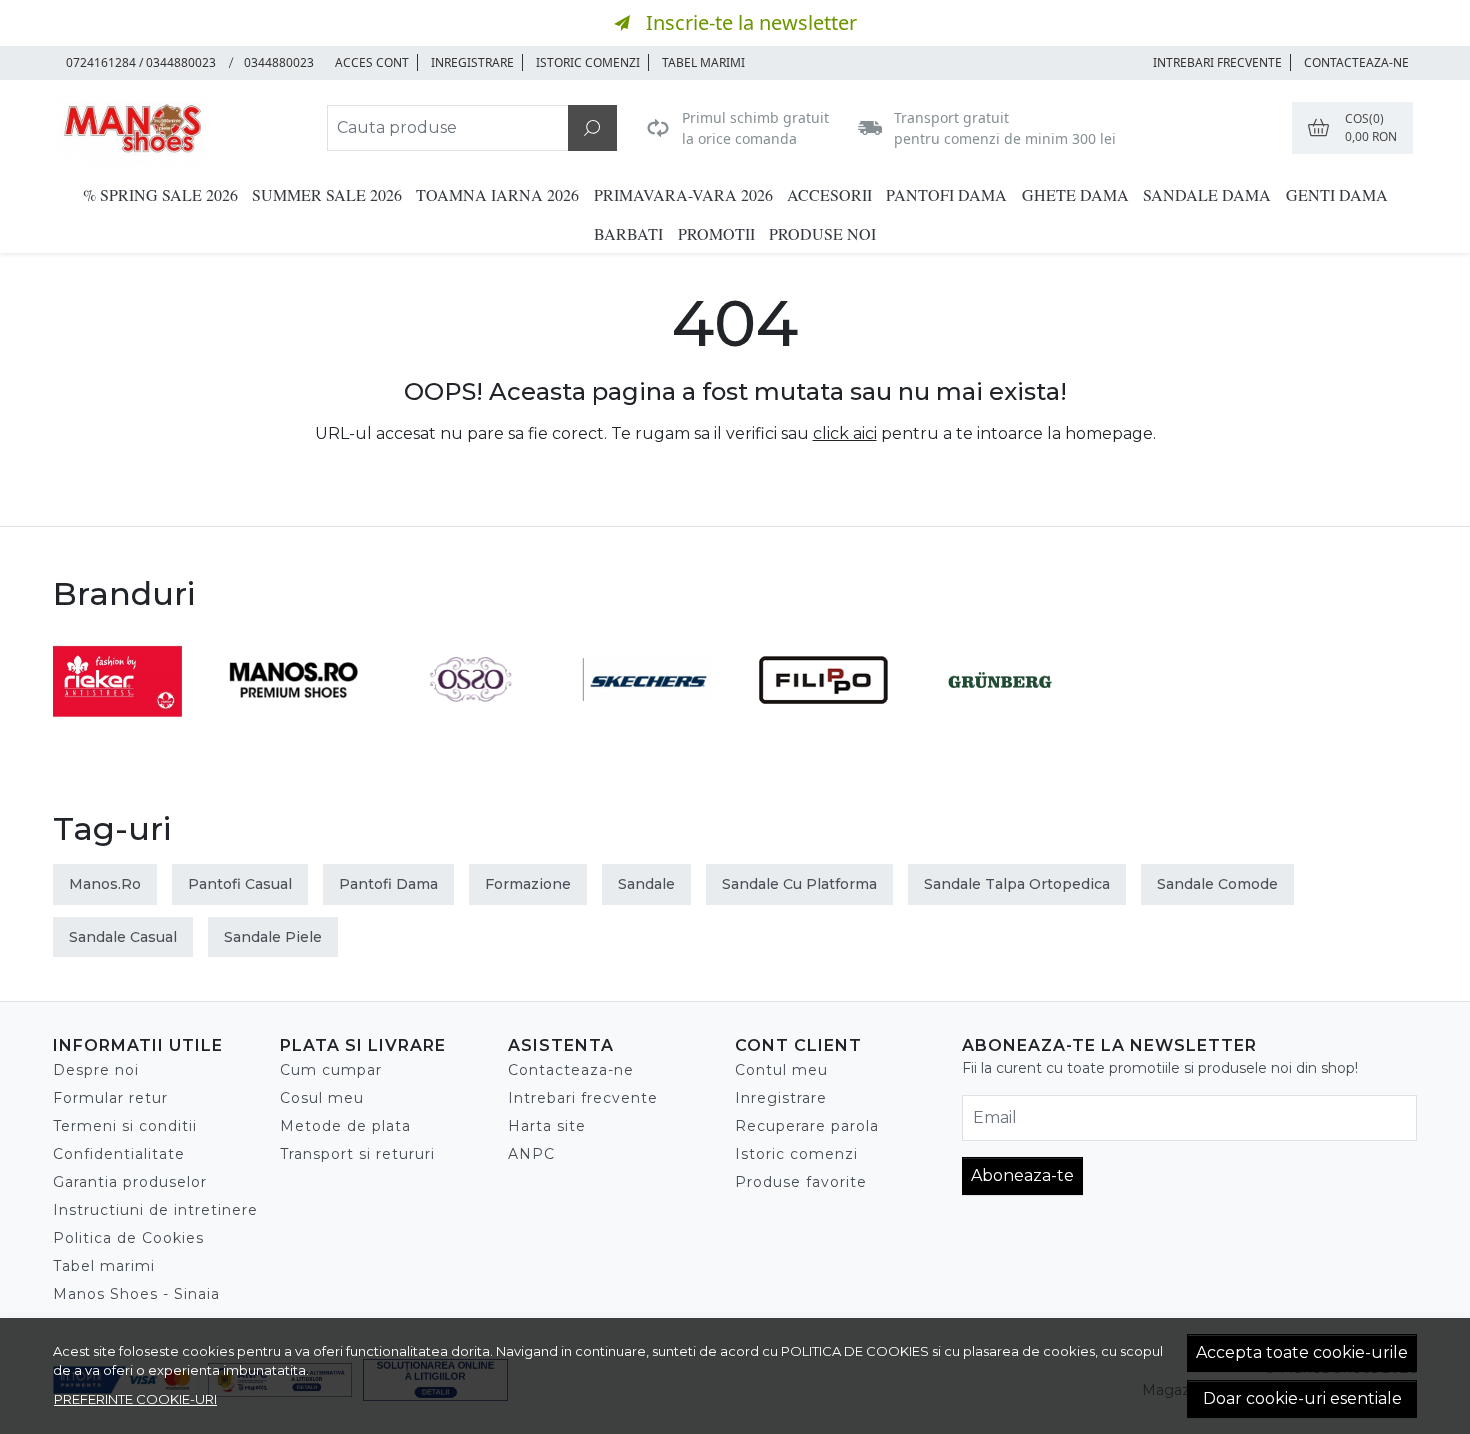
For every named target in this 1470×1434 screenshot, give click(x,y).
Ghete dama (1075, 194)
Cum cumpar (331, 1070)
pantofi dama (388, 884)
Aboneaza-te (1022, 1175)
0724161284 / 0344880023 (141, 62)
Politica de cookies (855, 1351)
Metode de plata (345, 1126)
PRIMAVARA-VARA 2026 (683, 194)
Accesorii (829, 194)
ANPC (531, 1154)
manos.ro (105, 884)
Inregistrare (472, 62)
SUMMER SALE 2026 (327, 194)
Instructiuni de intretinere (155, 1210)
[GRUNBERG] (1000, 717)
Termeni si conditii (125, 1126)
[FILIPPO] (823, 717)
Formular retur (110, 1098)
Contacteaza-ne (1356, 62)
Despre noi (96, 1070)
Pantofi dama (946, 194)
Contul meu (781, 1070)
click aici (845, 433)
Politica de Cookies (128, 1238)
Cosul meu (322, 1098)
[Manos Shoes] (179, 128)
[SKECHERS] (647, 717)
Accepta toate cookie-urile (1302, 1352)
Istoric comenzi (588, 62)
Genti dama (1337, 194)
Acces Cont (372, 62)
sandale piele (273, 937)
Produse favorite (801, 1182)
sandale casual (123, 937)
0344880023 (279, 62)
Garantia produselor (130, 1182)
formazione (528, 884)
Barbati (628, 233)
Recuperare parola (807, 1126)
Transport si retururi (357, 1154)
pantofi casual (240, 884)
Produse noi (822, 233)
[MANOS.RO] (294, 717)
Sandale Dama (1207, 194)
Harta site (547, 1126)
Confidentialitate (119, 1154)
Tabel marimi (703, 62)
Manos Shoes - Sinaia (136, 1294)
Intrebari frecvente (583, 1098)
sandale (646, 884)
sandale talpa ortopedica (1017, 884)
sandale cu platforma (799, 884)
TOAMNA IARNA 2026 (497, 194)
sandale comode (1217, 884)
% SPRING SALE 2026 (160, 194)
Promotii (716, 233)
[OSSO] (470, 717)
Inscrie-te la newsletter (751, 22)
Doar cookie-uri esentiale (1302, 1398)
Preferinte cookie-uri (135, 1399)
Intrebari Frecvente (1217, 62)
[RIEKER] (117, 717)
